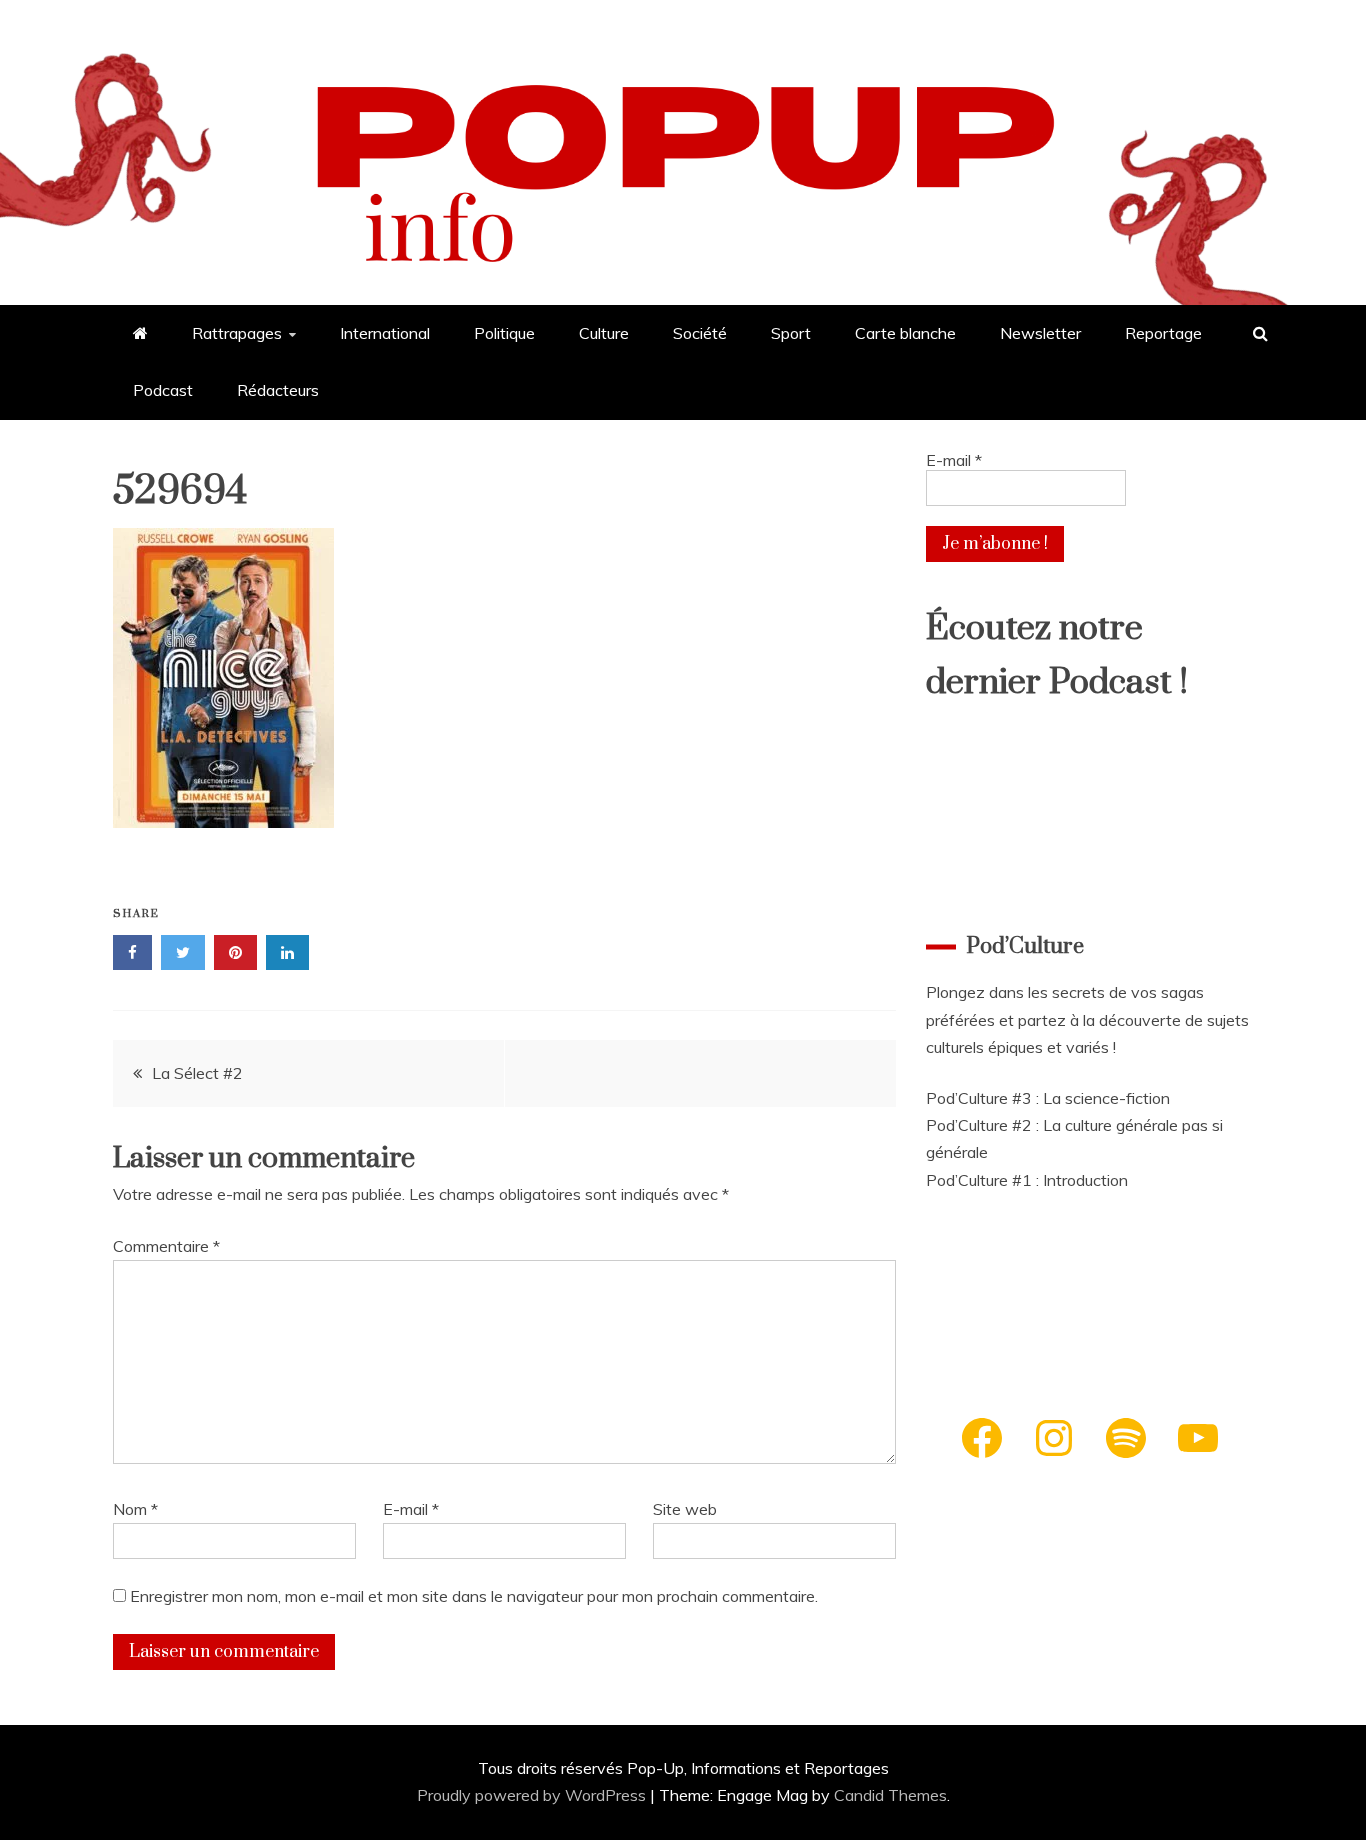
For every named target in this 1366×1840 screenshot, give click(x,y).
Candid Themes (890, 1795)
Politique (504, 333)
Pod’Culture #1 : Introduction (1027, 1180)
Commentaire (166, 1246)
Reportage (1163, 333)
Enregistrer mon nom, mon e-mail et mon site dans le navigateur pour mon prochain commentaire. (474, 1596)
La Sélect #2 (197, 1073)
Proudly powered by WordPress (533, 1795)
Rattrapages (237, 333)
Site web (685, 1509)
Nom (135, 1509)
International (385, 333)
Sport (791, 333)
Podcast (163, 390)
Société (700, 333)
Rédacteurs (278, 390)
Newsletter (1040, 333)
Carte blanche (905, 333)
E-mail (411, 1509)
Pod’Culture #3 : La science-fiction (1048, 1098)
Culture (604, 333)
